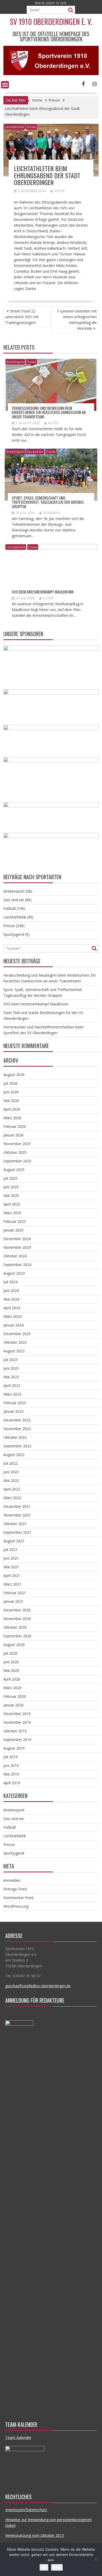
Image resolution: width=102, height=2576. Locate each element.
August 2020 (14, 1645)
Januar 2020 (13, 1705)
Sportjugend (14, 934)
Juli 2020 (10, 1653)
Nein (57, 2567)
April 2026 (12, 1109)
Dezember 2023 (17, 1334)
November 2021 (17, 1515)
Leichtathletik (15, 127)
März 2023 (12, 1394)
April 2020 (12, 1679)
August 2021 (14, 1541)
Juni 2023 (11, 1368)
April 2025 (12, 1204)
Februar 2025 (15, 1221)
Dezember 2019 (17, 1714)
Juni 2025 (11, 1187)
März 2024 (12, 1316)
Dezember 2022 (17, 1420)
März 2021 (12, 1584)
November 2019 (17, 1722)
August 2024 (14, 1273)
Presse (31, 127)
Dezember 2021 (17, 1506)
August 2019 (14, 1748)
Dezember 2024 (17, 1239)
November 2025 (17, 1144)
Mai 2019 (11, 1774)
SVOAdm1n (51, 513)
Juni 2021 (11, 1558)
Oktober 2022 (15, 1437)
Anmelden (12, 1880)
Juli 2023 (10, 1360)
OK (44, 2567)
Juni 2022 (11, 1472)
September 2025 (17, 1161)
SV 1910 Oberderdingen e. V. (51, 22)
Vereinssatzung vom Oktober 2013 (35, 2535)
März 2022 (12, 1498)
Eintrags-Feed (15, 1889)
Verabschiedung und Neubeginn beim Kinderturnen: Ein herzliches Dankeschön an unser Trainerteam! (49, 412)
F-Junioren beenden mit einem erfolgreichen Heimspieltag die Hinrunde (77, 320)
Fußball (10, 908)
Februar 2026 (15, 1126)
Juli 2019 (10, 1757)
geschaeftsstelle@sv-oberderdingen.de (38, 1986)
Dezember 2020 (17, 1610)
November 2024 (17, 1247)
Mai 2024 (11, 1299)
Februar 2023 (15, 1403)
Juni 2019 (11, 1765)
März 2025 (12, 1213)
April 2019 (12, 1783)
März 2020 (12, 1688)
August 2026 (14, 1075)
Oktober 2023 (15, 1342)
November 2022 (17, 1429)
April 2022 (12, 1489)
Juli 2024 (10, 1282)
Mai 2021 (11, 1567)
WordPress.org (16, 1906)
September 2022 (17, 1446)
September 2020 (17, 1636)
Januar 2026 (13, 1135)
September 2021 (17, 1532)
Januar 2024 (13, 1325)
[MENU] (5, 85)
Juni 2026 (11, 1092)
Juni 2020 (11, 1662)
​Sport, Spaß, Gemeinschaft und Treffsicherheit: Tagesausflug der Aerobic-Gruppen (48, 502)
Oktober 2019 (15, 1731)
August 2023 (14, 1351)
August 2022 (14, 1455)
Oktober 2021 (15, 1524)
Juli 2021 (10, 1550)
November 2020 (17, 1619)
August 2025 (14, 1170)
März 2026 (12, 1118)
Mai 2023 (11, 1377)
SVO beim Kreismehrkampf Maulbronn (43, 592)
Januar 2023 (13, 1411)
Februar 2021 (15, 1593)
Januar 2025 (13, 1230)
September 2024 (17, 1265)
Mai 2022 (11, 1480)
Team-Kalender (18, 2437)
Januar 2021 (13, 1601)
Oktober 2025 (15, 1152)
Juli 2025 (10, 1178)
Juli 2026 (10, 1083)
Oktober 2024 (15, 1256)
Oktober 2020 (15, 1627)
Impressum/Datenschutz (26, 2510)
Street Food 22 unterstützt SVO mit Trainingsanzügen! (22, 317)
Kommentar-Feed (18, 1898)
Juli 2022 (10, 1463)
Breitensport (15, 362)
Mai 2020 (11, 1670)
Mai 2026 (11, 1101)
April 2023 (12, 1385)
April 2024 (12, 1308)
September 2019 (17, 1740)
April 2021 (12, 1575)
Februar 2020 (15, 1696)
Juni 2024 (11, 1290)
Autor (59, 191)
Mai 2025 (11, 1195)
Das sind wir (35, 452)
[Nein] (95, 2560)
